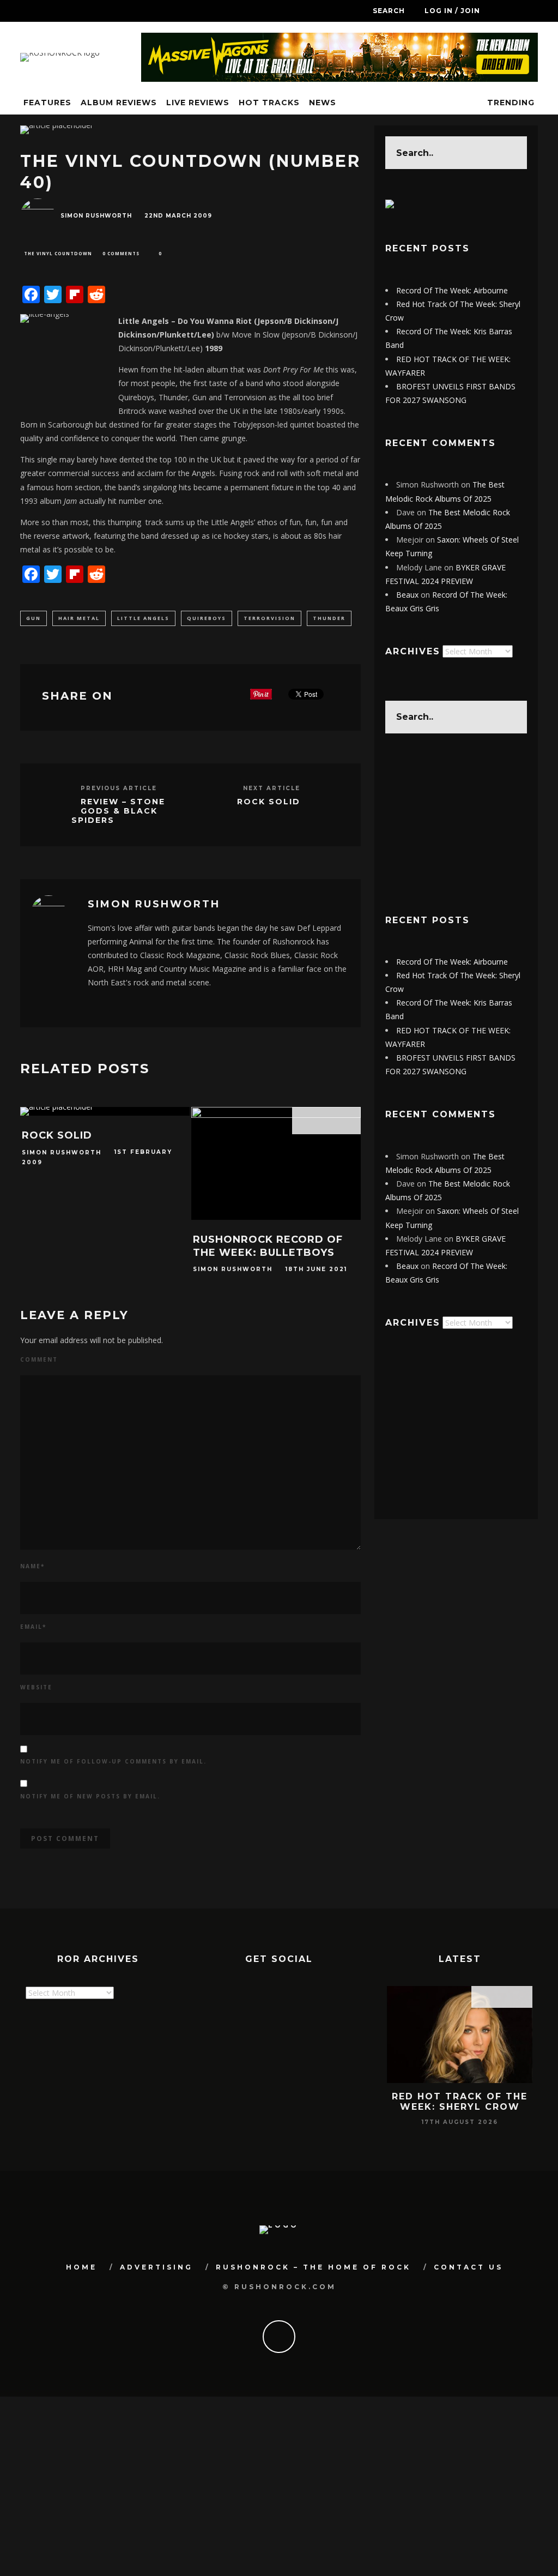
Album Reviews (119, 103)
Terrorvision (269, 618)
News (323, 103)
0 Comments (121, 253)
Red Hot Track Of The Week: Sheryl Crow (460, 2102)
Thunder (329, 618)
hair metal (79, 618)
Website (36, 1687)
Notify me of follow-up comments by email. (113, 1761)
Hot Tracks (269, 103)
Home (81, 2267)
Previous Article (119, 788)
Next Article (272, 788)
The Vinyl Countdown (58, 253)
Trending (510, 103)
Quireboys (207, 618)
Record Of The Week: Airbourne (452, 290)
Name (32, 1566)
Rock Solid (269, 802)
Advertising (156, 2267)
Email (33, 1627)
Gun (34, 618)
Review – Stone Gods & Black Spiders (118, 811)
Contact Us (468, 2267)
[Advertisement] (456, 823)
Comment (39, 1359)
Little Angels (143, 618)
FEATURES (47, 103)
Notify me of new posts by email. (90, 1796)
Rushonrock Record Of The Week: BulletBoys (268, 1246)
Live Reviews (198, 103)
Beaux (407, 595)
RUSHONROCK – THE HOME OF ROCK (313, 2267)
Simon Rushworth (96, 216)
